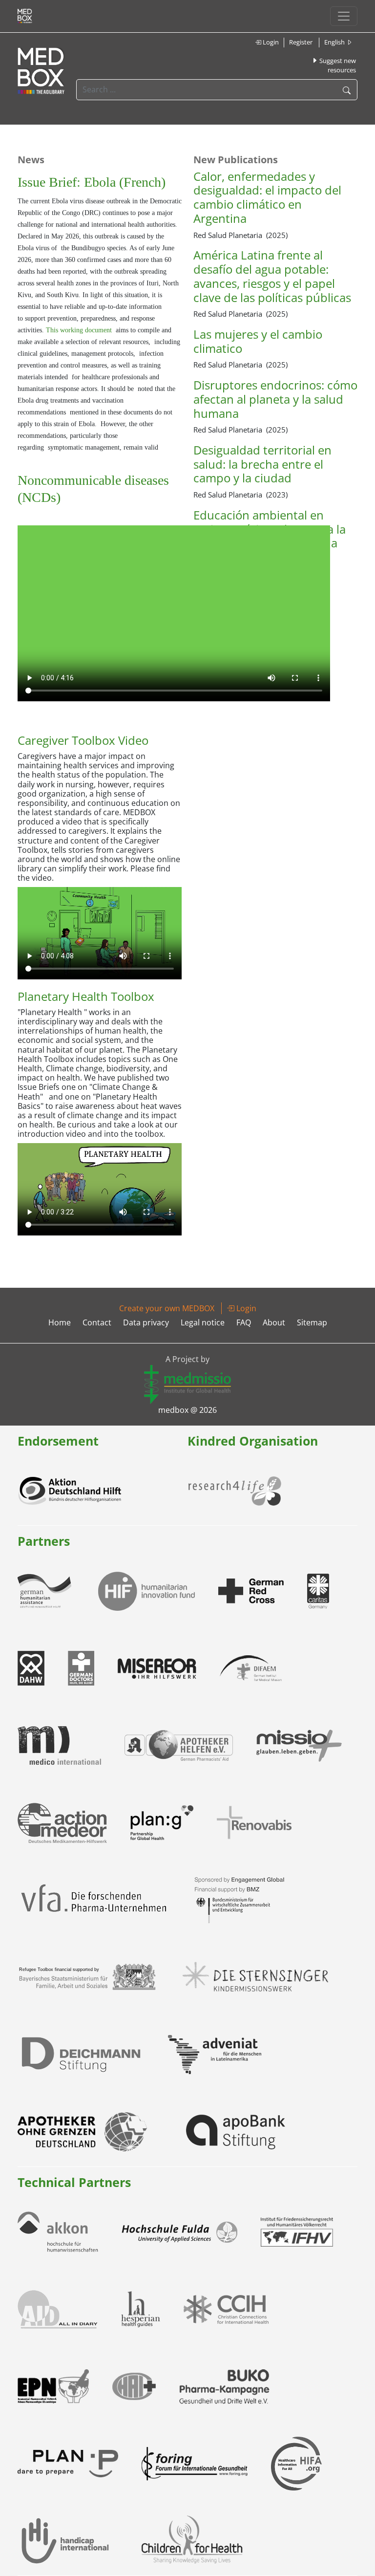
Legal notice (203, 1322)
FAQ (244, 1322)
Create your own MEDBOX (167, 1308)
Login (270, 42)
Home (60, 1322)
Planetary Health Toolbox (86, 996)
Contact (97, 1322)
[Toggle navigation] (344, 16)
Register (301, 42)
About (274, 1322)
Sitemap (312, 1322)
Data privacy (146, 1322)
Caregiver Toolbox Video (83, 740)
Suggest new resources (337, 65)
